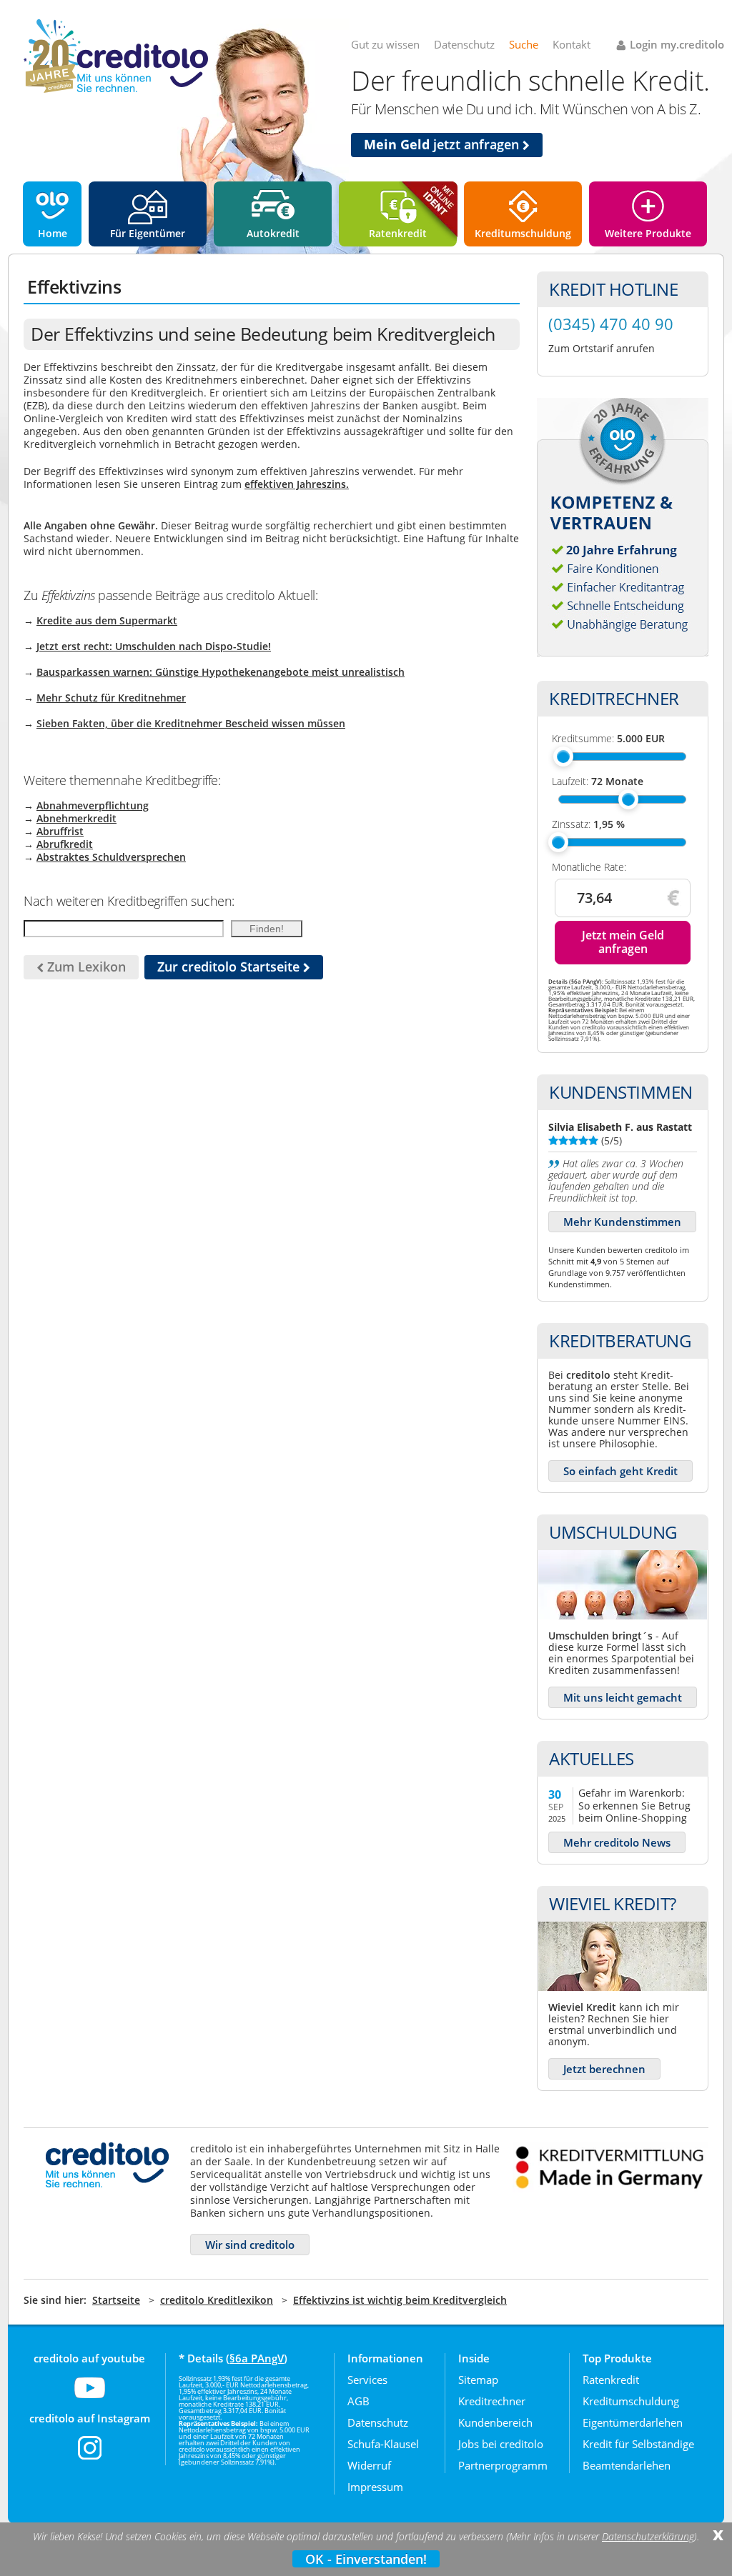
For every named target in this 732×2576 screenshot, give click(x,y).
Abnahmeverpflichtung (93, 805)
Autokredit (273, 233)
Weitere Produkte (648, 233)
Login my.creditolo (677, 44)
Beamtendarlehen (627, 2465)
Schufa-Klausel (383, 2444)
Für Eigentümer (148, 233)
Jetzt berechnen (604, 2069)
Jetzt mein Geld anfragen (623, 942)
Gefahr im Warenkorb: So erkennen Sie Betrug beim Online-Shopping (634, 1805)
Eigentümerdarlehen (633, 2422)
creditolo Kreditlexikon (217, 2300)
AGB (358, 2401)
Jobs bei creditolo (501, 2444)
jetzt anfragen (443, 144)
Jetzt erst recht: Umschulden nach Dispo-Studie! (154, 646)
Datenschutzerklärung (648, 2537)
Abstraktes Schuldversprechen (111, 857)
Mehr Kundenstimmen (622, 1222)
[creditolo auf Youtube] (90, 2397)
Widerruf (369, 2465)
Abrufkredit (65, 844)
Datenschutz (464, 44)
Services (367, 2380)
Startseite (116, 2300)
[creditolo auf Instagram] (90, 2457)
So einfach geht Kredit (620, 1471)
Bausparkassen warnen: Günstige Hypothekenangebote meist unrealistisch (221, 672)
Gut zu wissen (385, 44)
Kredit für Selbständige (638, 2444)
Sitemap (478, 2380)
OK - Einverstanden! (366, 2559)
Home (53, 233)
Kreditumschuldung (523, 233)
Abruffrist (60, 831)
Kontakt (572, 44)
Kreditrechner (492, 2401)
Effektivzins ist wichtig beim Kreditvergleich (400, 2300)
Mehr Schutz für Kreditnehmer (111, 698)
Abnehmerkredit (76, 818)
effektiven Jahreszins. (297, 484)
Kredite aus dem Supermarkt (107, 620)
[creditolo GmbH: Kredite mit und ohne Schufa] (116, 90)
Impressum (375, 2487)
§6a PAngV (257, 2358)
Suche (524, 44)
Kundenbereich (495, 2422)
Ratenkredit (398, 233)
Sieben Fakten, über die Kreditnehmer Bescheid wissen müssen (191, 723)
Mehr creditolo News (617, 1842)
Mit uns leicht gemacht (623, 1697)
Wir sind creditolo (250, 2245)
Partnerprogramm (503, 2465)
